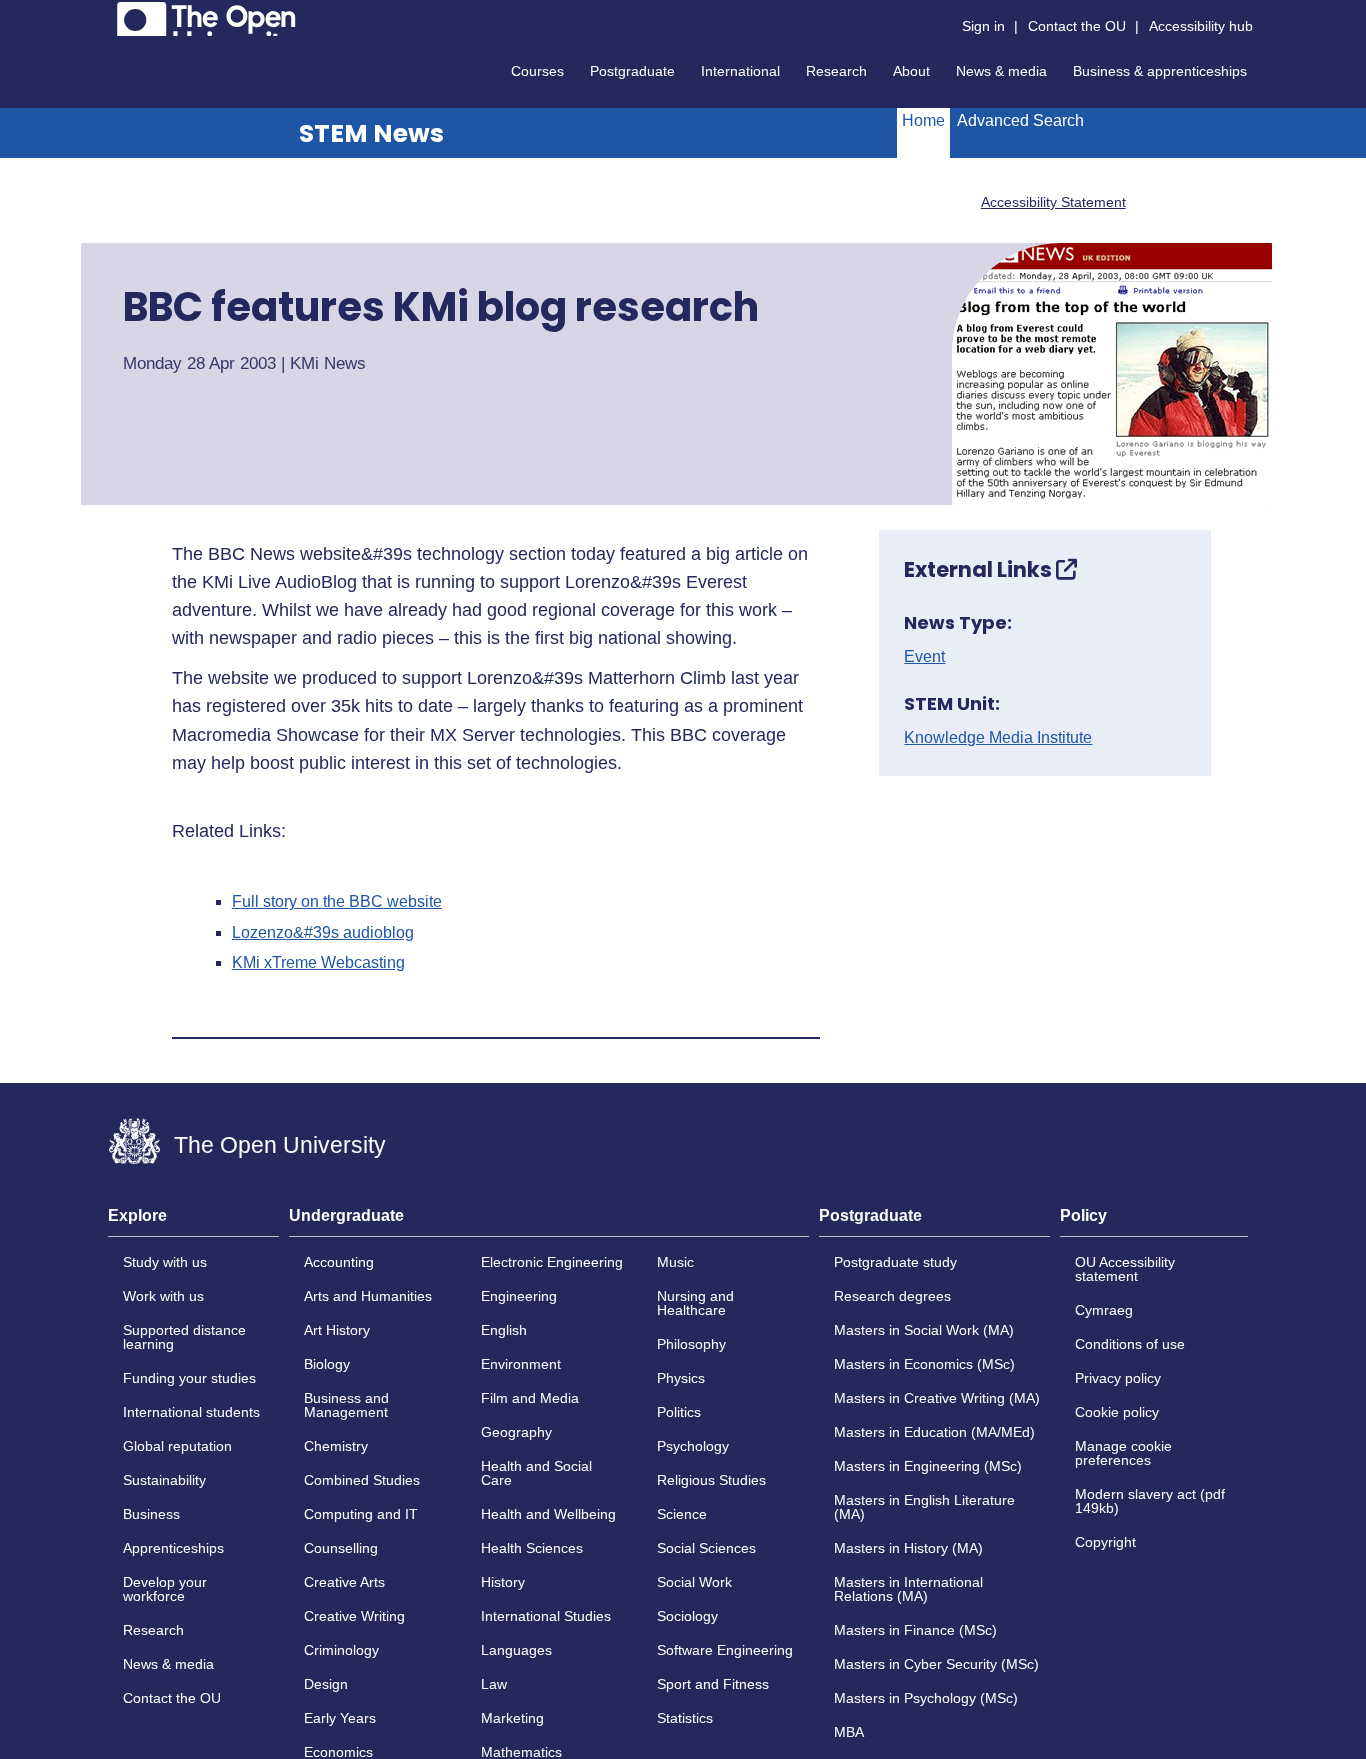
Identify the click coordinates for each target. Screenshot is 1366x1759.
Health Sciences (532, 1548)
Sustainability (164, 1480)
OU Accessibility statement (1125, 1269)
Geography (516, 1432)
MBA (849, 1732)
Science (682, 1514)
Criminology (341, 1650)
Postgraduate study (895, 1262)
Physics (681, 1378)
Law (494, 1684)
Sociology (687, 1616)
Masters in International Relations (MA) (908, 1589)
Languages (516, 1650)
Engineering (519, 1296)
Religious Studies (711, 1480)
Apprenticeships (173, 1548)
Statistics (685, 1718)
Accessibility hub (1201, 26)
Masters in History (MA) (908, 1548)
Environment (521, 1364)
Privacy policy (1118, 1378)
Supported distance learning (184, 1337)
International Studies (546, 1616)
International (740, 71)
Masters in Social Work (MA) (924, 1330)
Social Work (694, 1582)
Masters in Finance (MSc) (915, 1630)
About (911, 71)
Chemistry (336, 1446)
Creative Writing (354, 1616)
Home (923, 120)
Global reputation (177, 1446)
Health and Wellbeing (548, 1514)
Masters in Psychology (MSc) (926, 1698)
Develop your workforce (165, 1589)
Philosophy (691, 1344)
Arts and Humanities (368, 1296)
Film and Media (530, 1398)
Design (326, 1684)
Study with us (165, 1262)
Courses (537, 71)
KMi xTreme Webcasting (318, 963)
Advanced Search (1020, 120)
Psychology (693, 1446)
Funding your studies (189, 1378)
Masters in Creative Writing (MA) (937, 1398)
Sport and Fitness (713, 1684)
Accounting (339, 1262)
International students (191, 1412)
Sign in (983, 26)
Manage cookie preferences (1123, 1453)
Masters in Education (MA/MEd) (934, 1432)
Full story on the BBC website (337, 902)
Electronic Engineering (552, 1262)
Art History (337, 1330)
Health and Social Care (536, 1473)
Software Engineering (725, 1650)
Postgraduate (632, 71)
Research (836, 71)
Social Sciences (706, 1548)
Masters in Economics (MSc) (924, 1364)
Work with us (163, 1296)
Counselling (341, 1548)
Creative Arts (344, 1582)
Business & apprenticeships (1160, 71)
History (503, 1582)
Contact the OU (1077, 26)
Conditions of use (1130, 1344)
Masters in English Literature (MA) (924, 1507)
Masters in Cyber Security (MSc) (936, 1664)
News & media (1001, 71)
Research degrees (892, 1296)
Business (151, 1514)
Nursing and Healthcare (695, 1303)
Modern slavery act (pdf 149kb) (1150, 1501)
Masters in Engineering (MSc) (928, 1466)
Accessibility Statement (1053, 202)
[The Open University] (206, 19)
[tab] (193, 1222)
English (504, 1330)
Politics (679, 1412)
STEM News (371, 133)
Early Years (340, 1718)
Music (675, 1262)
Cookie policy (1117, 1412)
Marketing (512, 1718)
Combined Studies (362, 1480)
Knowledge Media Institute (998, 738)
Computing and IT (361, 1514)
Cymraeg (1104, 1310)
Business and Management (346, 1405)
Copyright (1105, 1542)
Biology (327, 1364)
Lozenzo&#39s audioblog (323, 933)
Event (924, 657)
